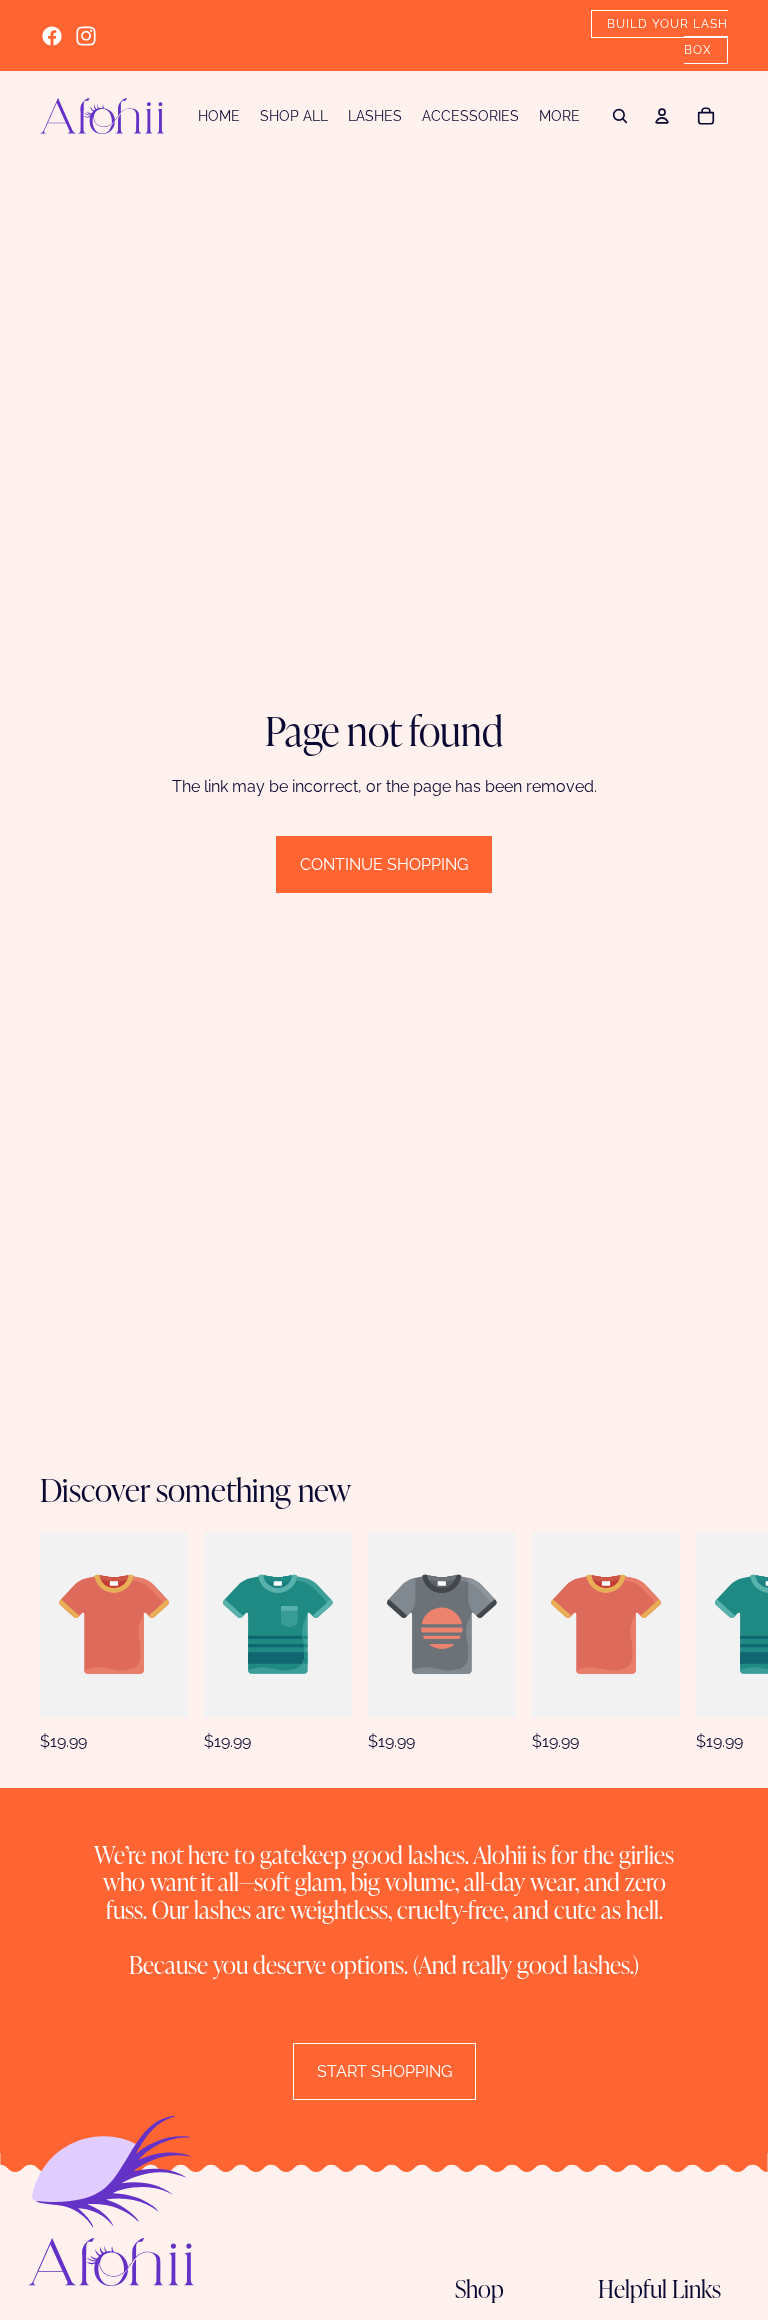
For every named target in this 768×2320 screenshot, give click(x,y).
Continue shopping (384, 864)
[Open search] (620, 116)
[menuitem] (559, 116)
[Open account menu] (662, 116)
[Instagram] (86, 36)
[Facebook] (52, 36)
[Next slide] (716, 1643)
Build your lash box (667, 37)
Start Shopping (384, 2071)
